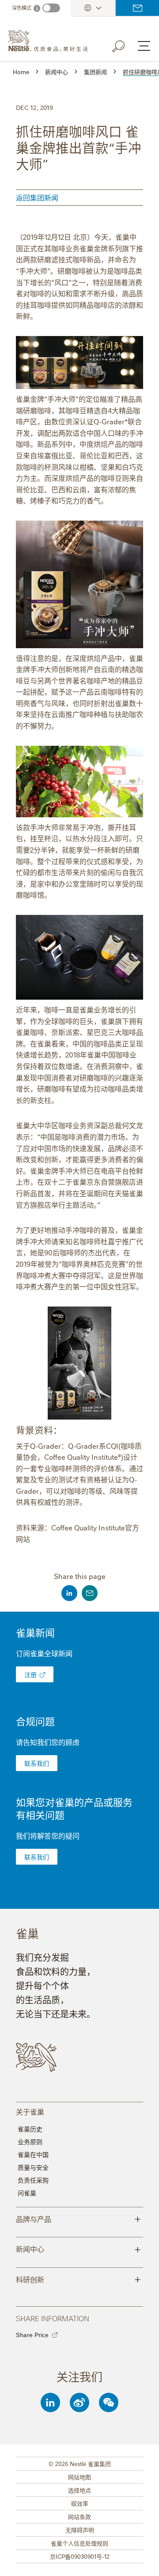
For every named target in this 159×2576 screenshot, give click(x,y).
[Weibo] (79, 2402)
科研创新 (78, 2279)
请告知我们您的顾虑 (48, 1742)
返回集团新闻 (37, 197)
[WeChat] (109, 2402)
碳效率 (80, 2503)
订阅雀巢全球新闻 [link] (44, 1653)
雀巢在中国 (33, 2154)
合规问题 (35, 1721)
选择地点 (79, 2490)
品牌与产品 (78, 2218)
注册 (30, 1674)
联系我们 (137, 8)
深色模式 (22, 8)
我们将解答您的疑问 (48, 1836)
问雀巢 (27, 2193)
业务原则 (30, 2142)
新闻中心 (78, 2248)
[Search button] (125, 45)
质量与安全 (33, 2167)
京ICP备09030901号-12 (80, 2556)
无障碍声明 (80, 2530)
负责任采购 (33, 2180)
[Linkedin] (50, 2402)
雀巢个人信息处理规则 (79, 2543)
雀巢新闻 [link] (35, 1632)
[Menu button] (144, 46)
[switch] (51, 8)
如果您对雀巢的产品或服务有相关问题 (74, 1808)
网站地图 (79, 2477)
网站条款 (79, 2516)
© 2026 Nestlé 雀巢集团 (80, 2463)
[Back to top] (141, 2561)
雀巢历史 (30, 2129)
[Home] (51, 41)
